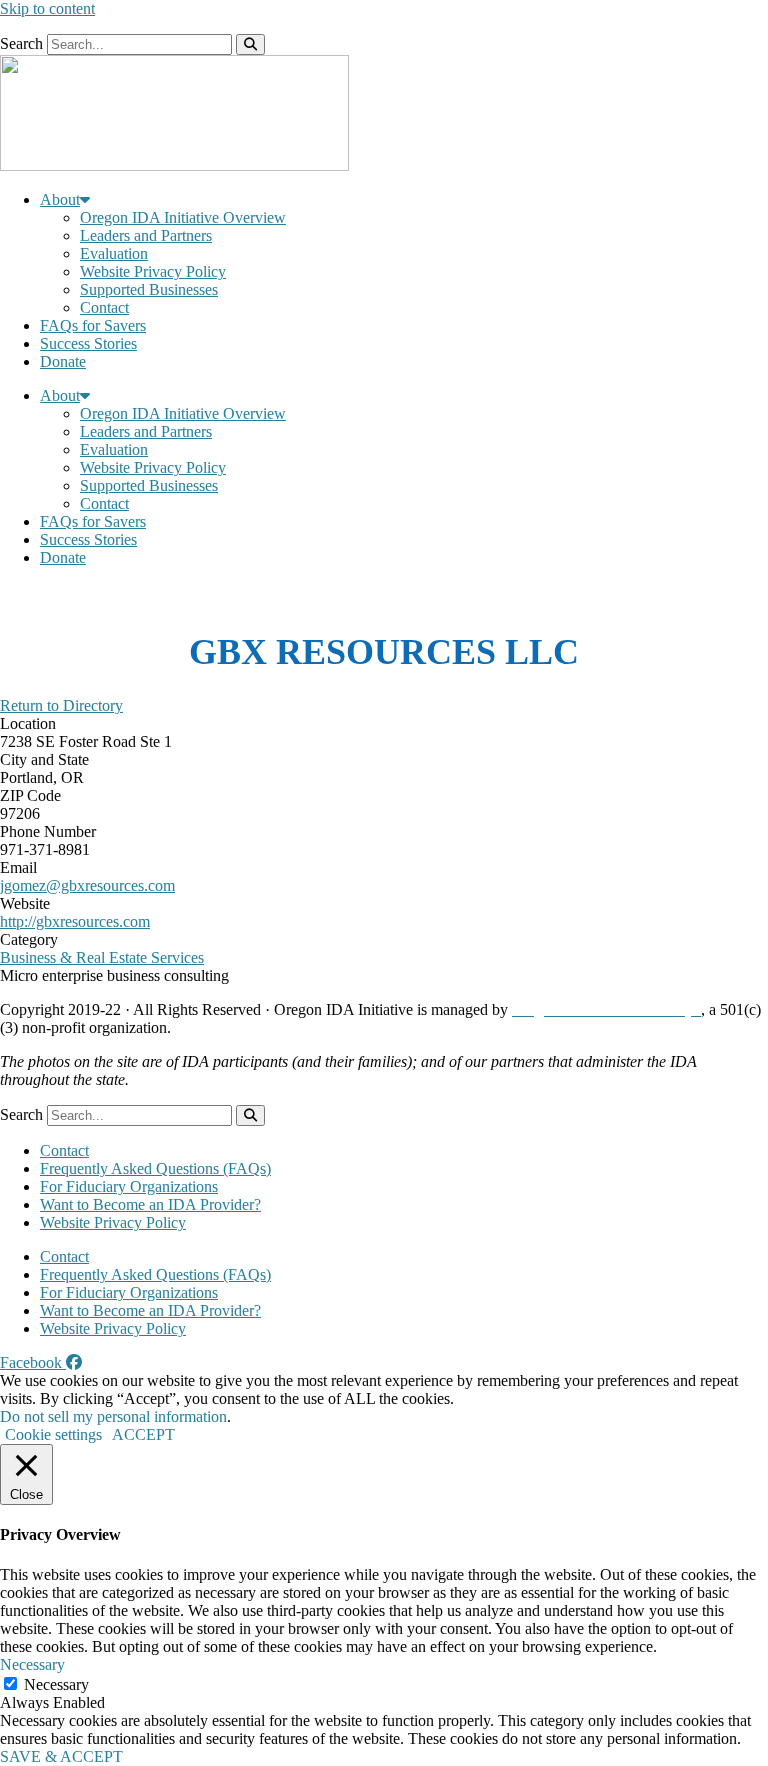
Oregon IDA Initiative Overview (183, 217)
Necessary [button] (32, 1664)
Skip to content (47, 8)
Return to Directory (61, 705)
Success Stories (88, 343)
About (60, 199)
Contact (104, 307)
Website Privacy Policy (153, 271)
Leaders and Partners (146, 235)
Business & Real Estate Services (102, 957)
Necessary (56, 1684)
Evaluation (114, 253)
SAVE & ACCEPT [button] (61, 1756)
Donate (63, 361)
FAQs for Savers (93, 325)
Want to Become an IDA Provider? (150, 1204)
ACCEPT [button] (143, 1434)
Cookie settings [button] (53, 1434)
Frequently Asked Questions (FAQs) (155, 1168)
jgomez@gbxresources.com (87, 885)
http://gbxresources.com (75, 921)
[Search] (250, 44)
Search (21, 43)
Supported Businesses (149, 289)
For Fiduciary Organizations (129, 1186)
